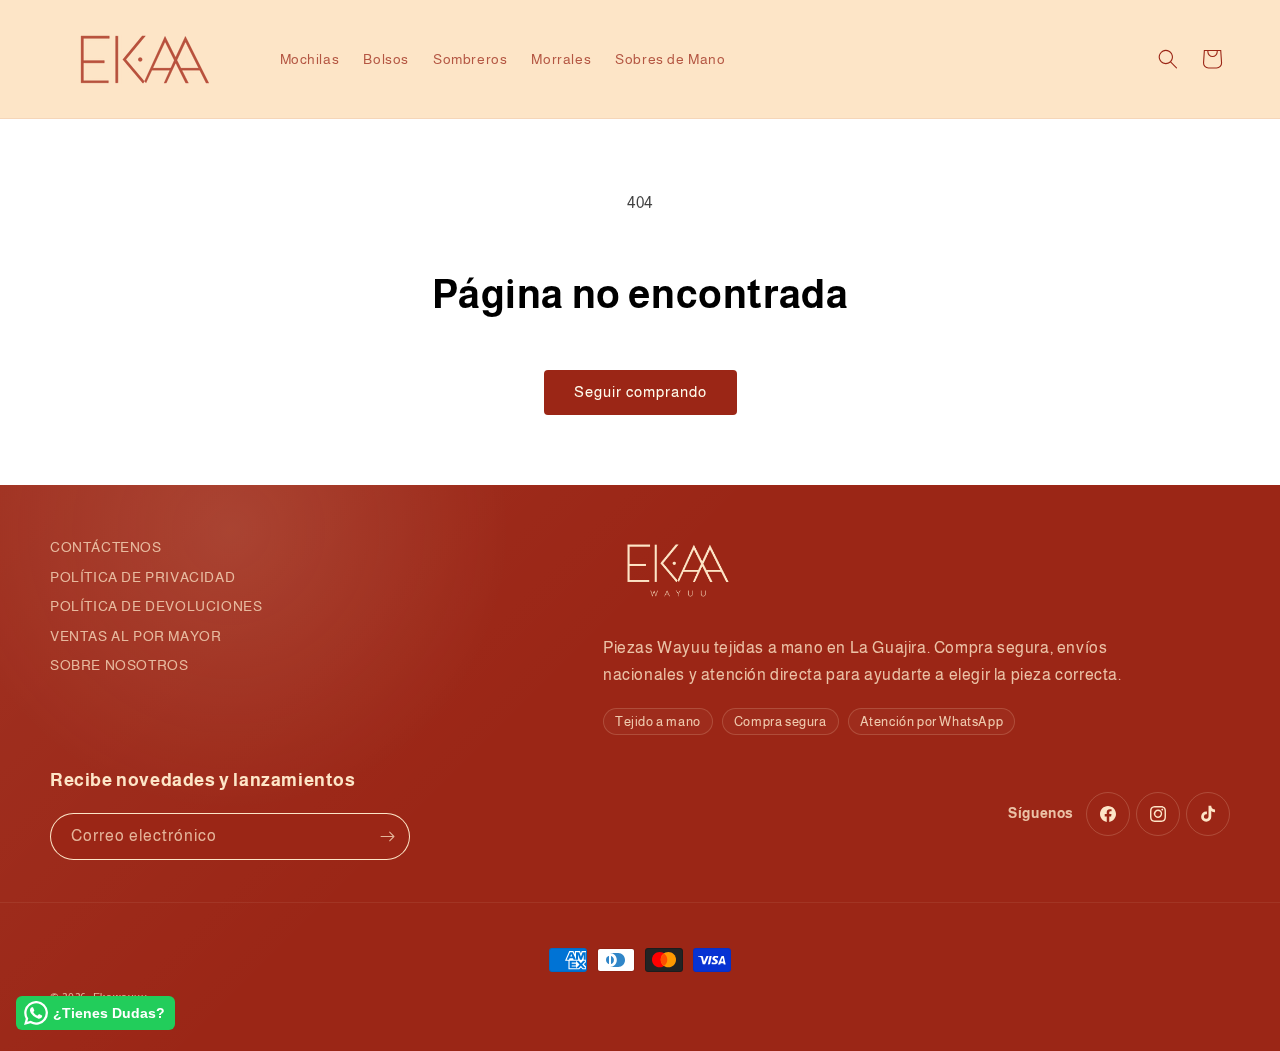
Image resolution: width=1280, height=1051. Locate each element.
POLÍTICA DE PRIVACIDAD (142, 577)
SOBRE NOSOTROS (119, 665)
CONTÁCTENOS (106, 547)
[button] (1168, 59)
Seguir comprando (640, 391)
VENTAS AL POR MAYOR (135, 636)
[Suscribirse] (387, 836)
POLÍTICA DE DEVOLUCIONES (156, 606)
